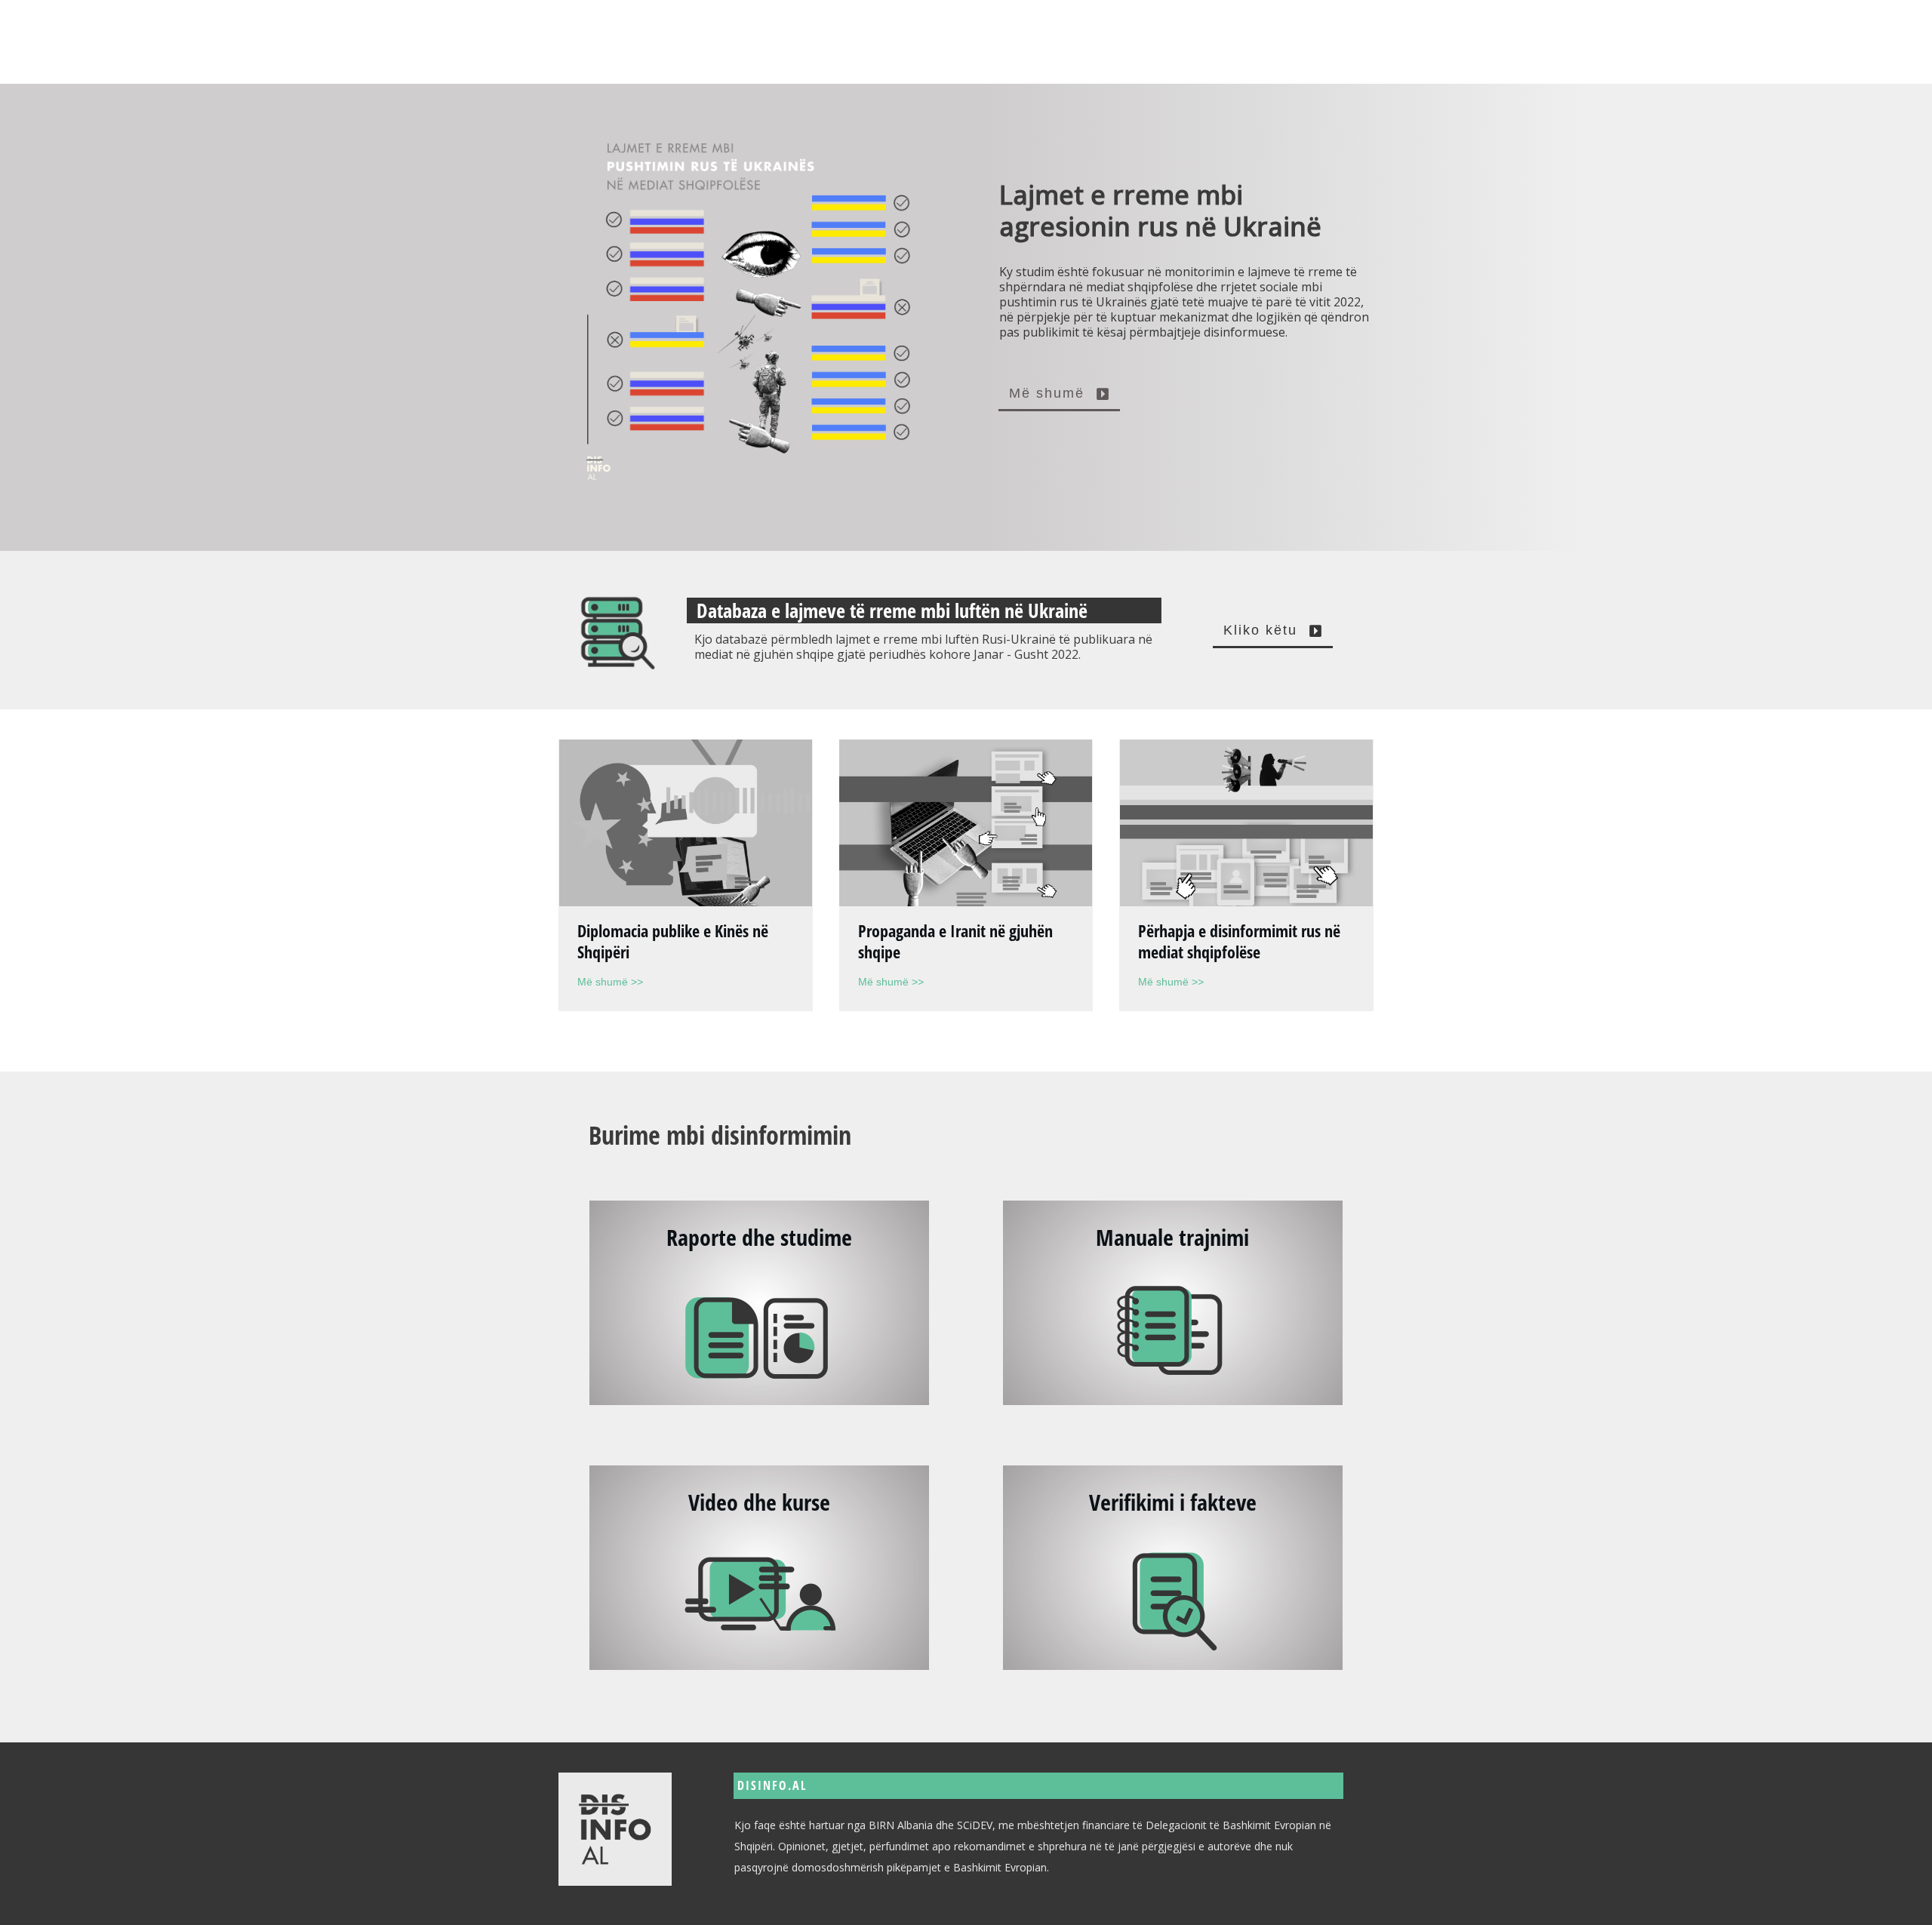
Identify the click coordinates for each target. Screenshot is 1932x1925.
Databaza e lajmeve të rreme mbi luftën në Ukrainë (892, 610)
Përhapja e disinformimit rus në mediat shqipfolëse (1239, 941)
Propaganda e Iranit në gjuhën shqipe (955, 941)
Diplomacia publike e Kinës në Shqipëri (673, 941)
